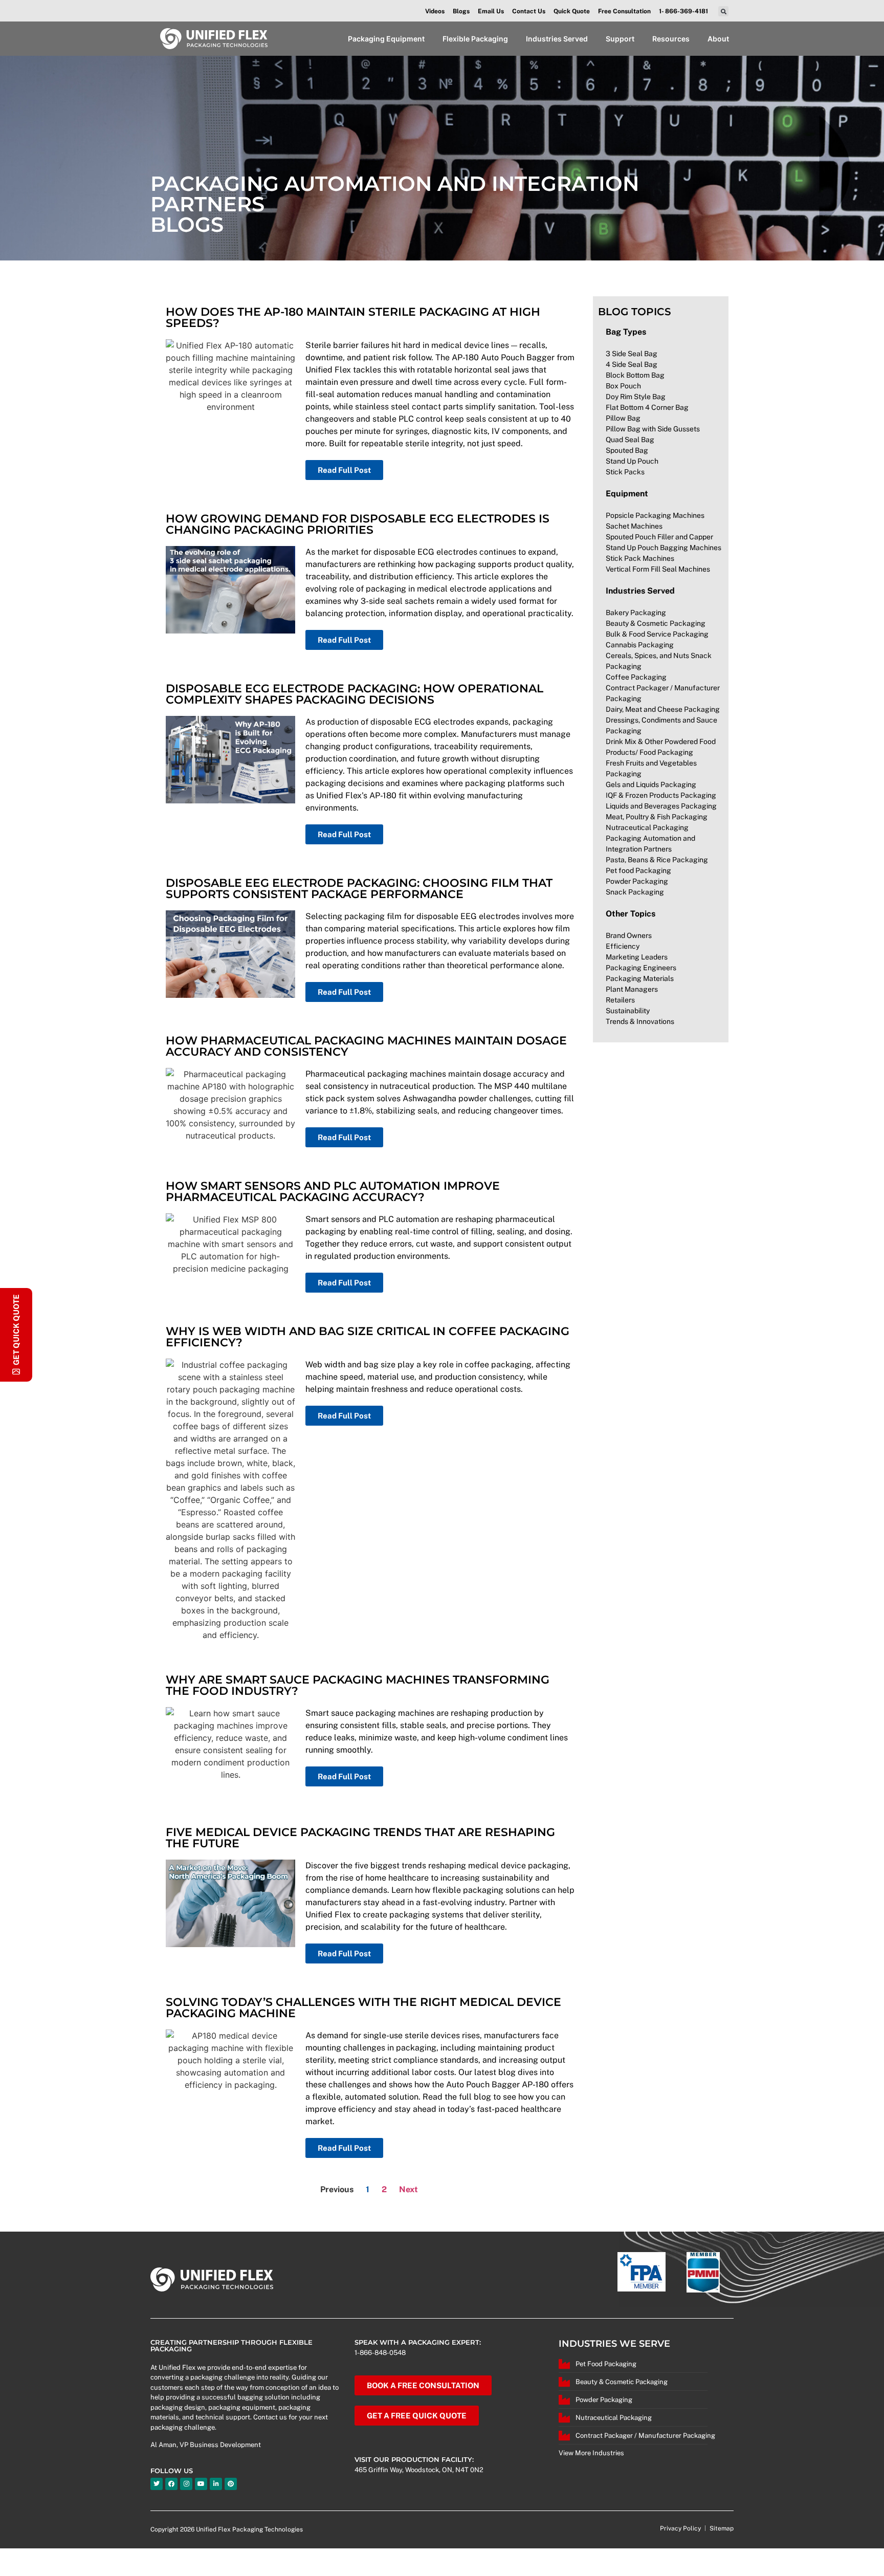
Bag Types (626, 332)
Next (408, 2189)
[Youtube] (201, 2484)
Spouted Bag (627, 450)
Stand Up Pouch (632, 461)
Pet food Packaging (638, 870)
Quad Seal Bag (630, 440)
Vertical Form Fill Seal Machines (658, 569)
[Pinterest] (231, 2484)
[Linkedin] (216, 2484)
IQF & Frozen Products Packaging (661, 795)
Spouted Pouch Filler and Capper (659, 537)
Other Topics (631, 914)
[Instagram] (186, 2484)
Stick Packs (625, 472)
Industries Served (640, 591)
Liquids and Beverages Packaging (661, 806)
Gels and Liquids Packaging (651, 784)
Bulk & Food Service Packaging (657, 634)
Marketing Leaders (637, 957)
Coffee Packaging (636, 677)
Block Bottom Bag (635, 375)
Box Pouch (623, 386)
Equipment (627, 494)
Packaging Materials (640, 978)
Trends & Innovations (640, 1021)
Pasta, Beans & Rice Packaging (657, 860)
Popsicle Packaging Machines (655, 515)
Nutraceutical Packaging (647, 827)
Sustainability (628, 1011)
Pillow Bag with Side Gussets (653, 429)
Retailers (620, 1000)
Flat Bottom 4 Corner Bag (647, 407)
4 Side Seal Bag (632, 364)
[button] (723, 11)
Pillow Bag (623, 418)
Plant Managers (632, 989)
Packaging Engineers (641, 968)
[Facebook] (171, 2484)
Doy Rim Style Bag (636, 397)
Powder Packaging (637, 881)
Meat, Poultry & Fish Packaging (657, 817)
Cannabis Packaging (640, 645)
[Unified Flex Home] (214, 39)
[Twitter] (157, 2484)
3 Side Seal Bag (632, 354)
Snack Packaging (635, 892)
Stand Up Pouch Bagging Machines (664, 548)
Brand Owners (629, 935)
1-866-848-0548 (380, 2353)
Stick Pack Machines (640, 558)
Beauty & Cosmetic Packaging (656, 623)
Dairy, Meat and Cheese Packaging (663, 709)
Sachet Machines (634, 526)
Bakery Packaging (636, 613)
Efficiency (623, 946)
